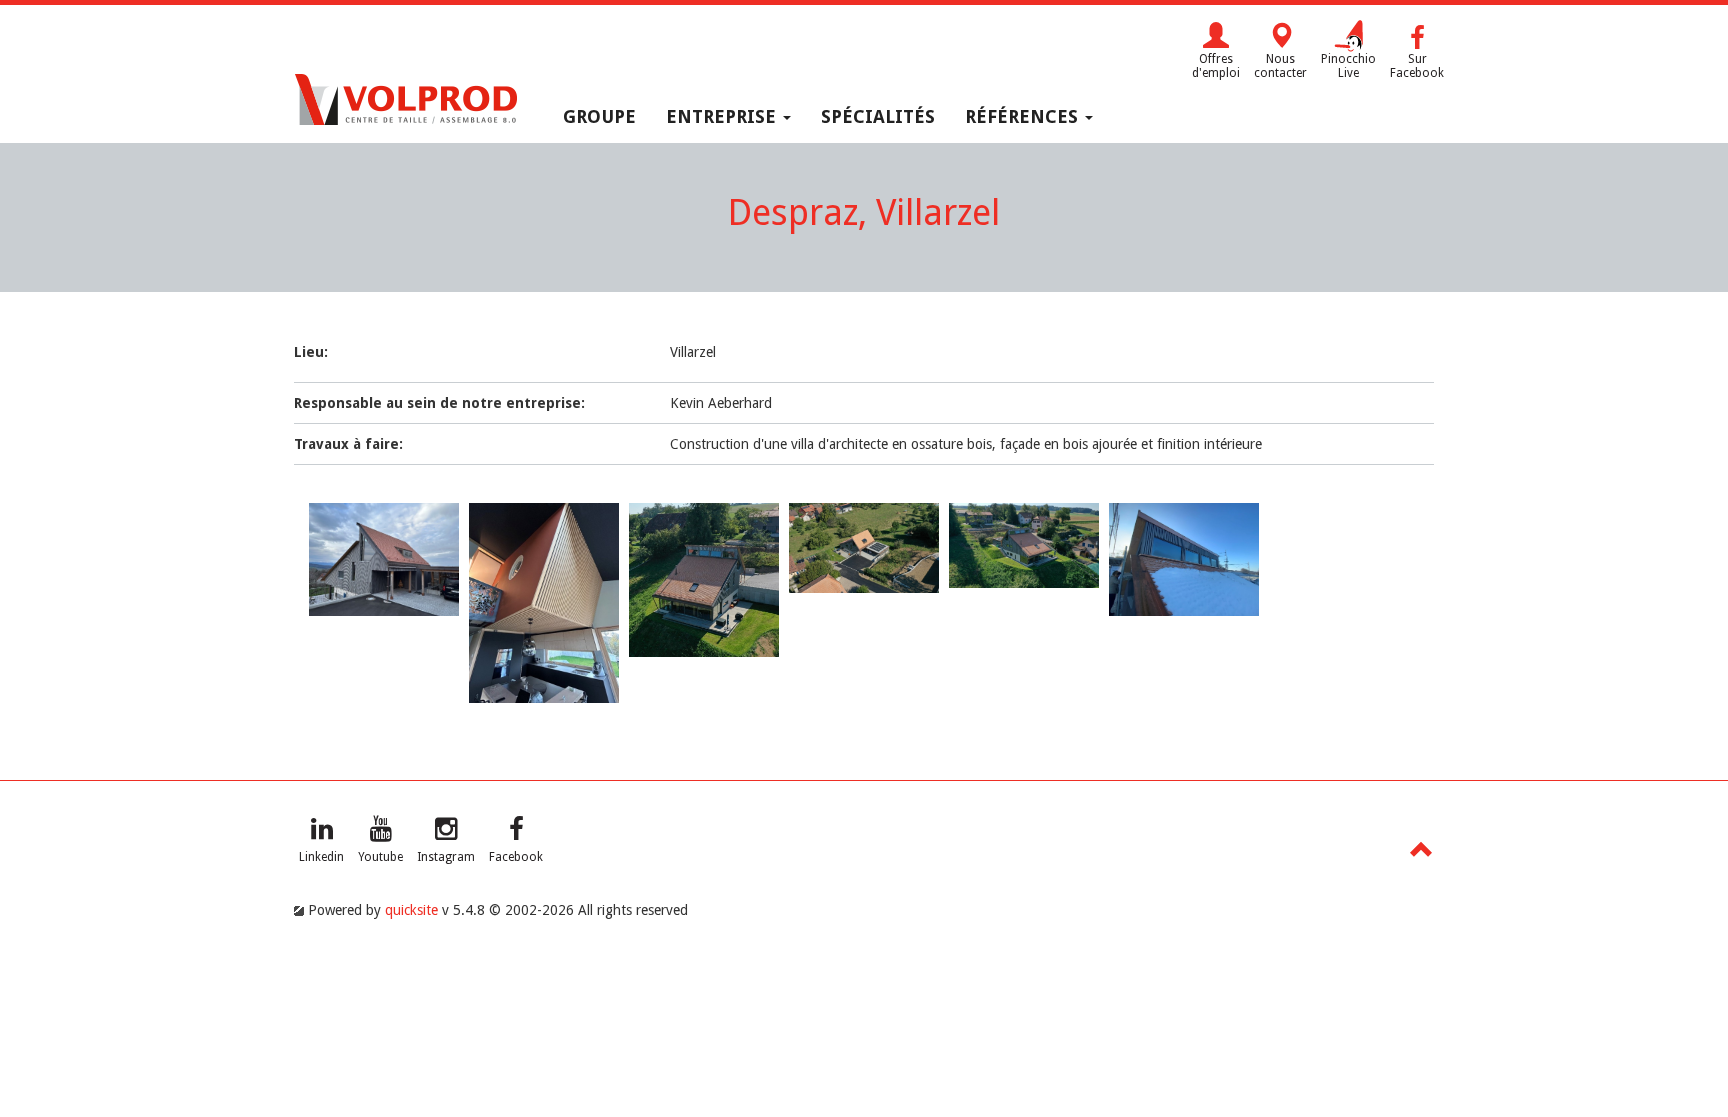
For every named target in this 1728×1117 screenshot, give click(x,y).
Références (1024, 116)
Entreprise (723, 116)
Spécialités (878, 116)
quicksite (411, 910)
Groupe (599, 116)
